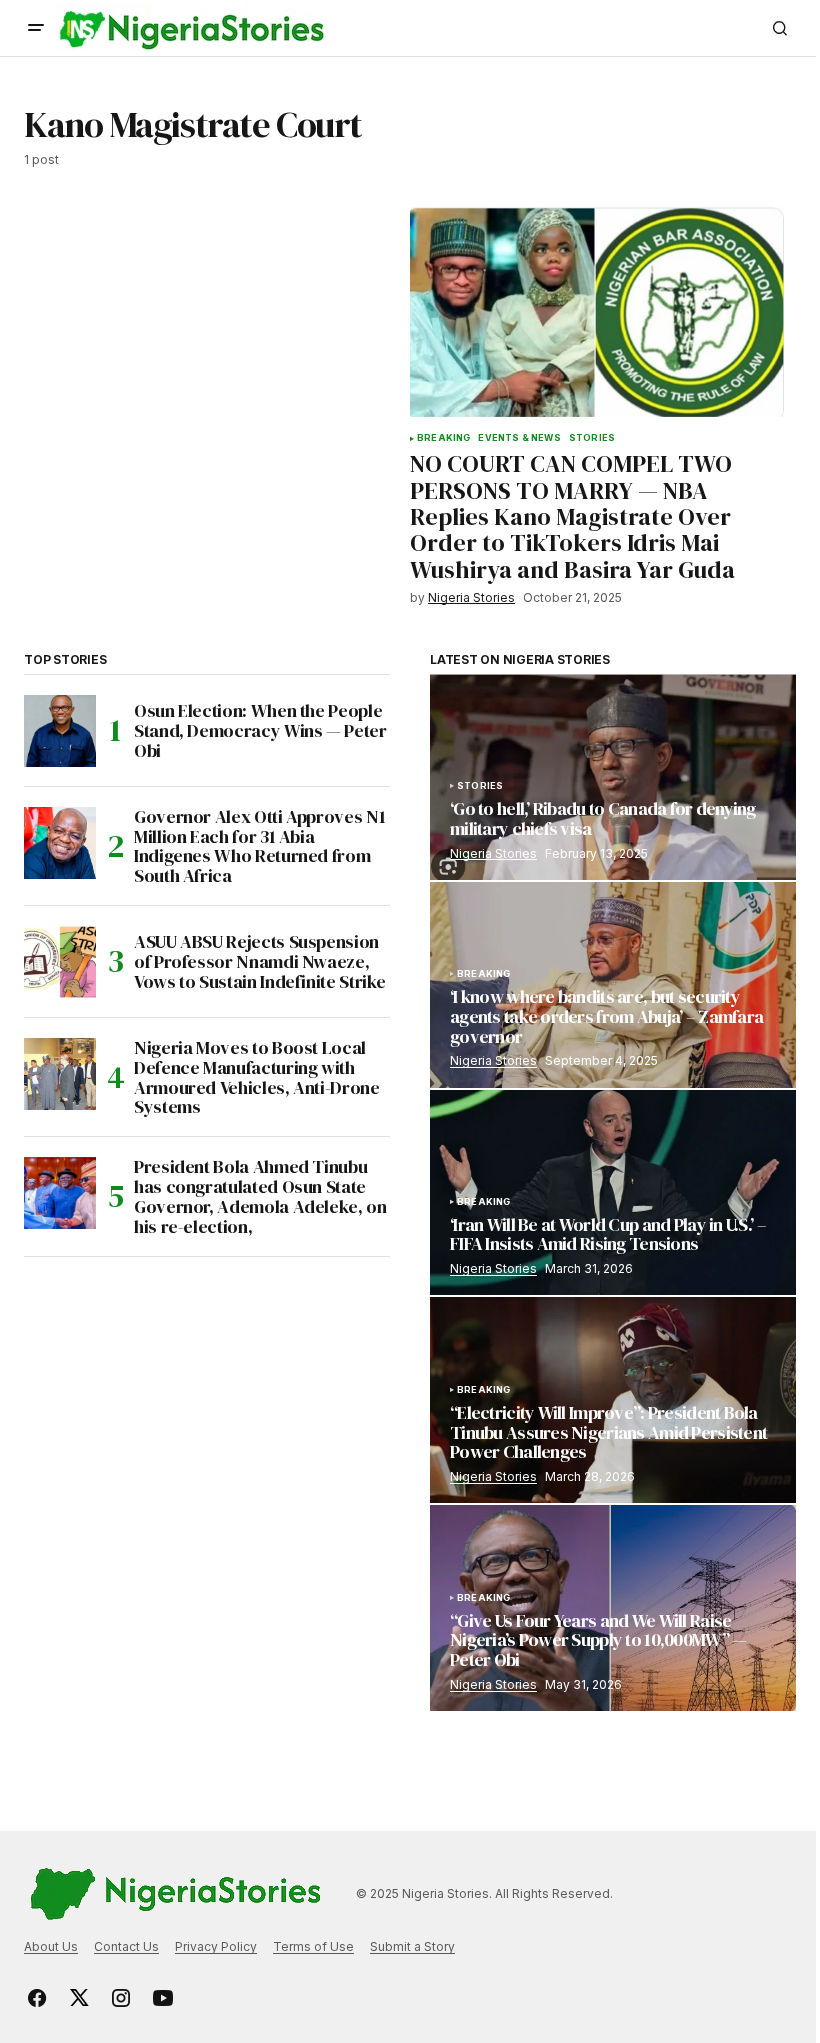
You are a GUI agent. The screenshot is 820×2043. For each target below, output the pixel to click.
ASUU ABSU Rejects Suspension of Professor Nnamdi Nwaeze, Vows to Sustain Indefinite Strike (260, 961)
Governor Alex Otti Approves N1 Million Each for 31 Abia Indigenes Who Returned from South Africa (259, 846)
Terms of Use (313, 1946)
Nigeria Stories (493, 853)
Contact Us (126, 1946)
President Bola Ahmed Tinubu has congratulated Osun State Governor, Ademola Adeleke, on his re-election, (260, 1196)
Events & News (519, 438)
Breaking (443, 438)
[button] (36, 28)
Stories (592, 438)
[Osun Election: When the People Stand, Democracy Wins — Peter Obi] (60, 731)
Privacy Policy (216, 1946)
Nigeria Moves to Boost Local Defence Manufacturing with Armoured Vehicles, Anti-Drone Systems (257, 1077)
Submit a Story (412, 1946)
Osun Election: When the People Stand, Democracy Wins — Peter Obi (260, 730)
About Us (51, 1946)
